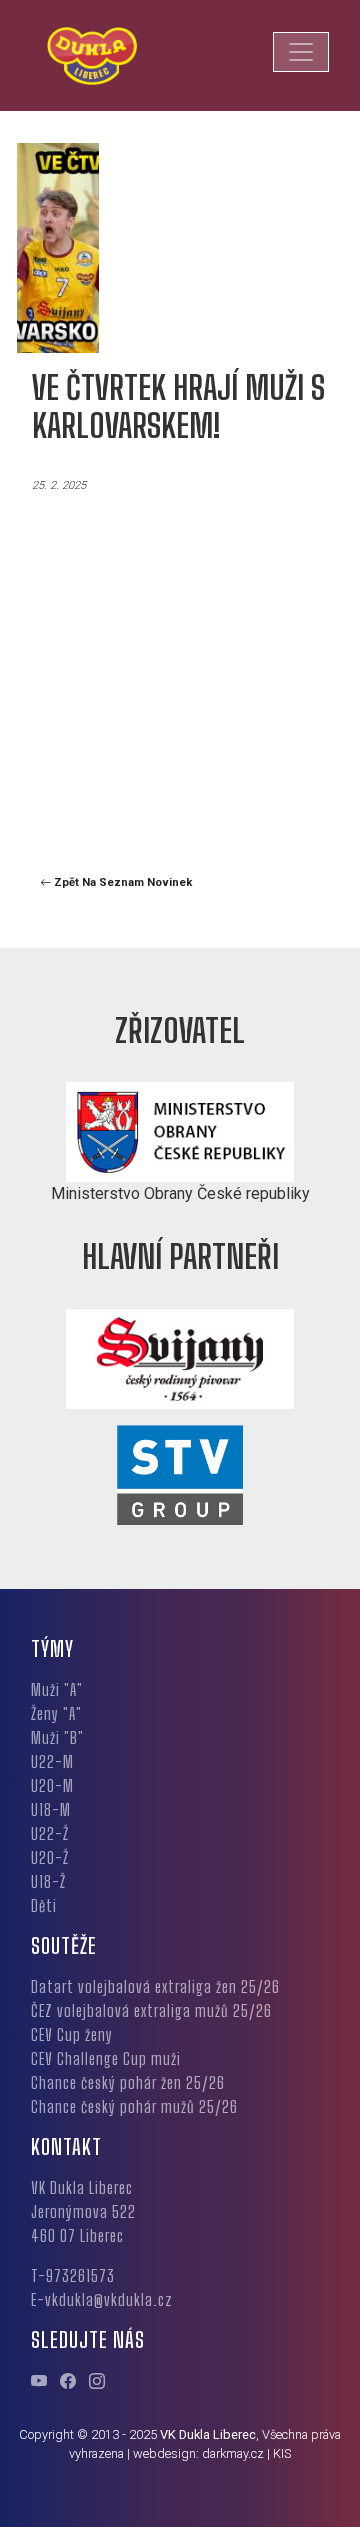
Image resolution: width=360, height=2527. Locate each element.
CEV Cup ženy (72, 2034)
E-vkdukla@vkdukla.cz (102, 2299)
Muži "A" (57, 1689)
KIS (282, 2453)
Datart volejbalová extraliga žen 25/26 (155, 1986)
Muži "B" (57, 1737)
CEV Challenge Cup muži (106, 2058)
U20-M (52, 1785)
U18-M (51, 1809)
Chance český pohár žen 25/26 (128, 2082)
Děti (44, 1905)
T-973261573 (73, 2275)
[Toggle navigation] (301, 52)
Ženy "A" (56, 1713)
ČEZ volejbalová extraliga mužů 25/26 (151, 2010)
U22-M (52, 1761)
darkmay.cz (233, 2453)
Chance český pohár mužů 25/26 (134, 2106)
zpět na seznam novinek (121, 882)
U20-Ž (50, 1857)
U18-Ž (48, 1881)
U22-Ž (50, 1833)
